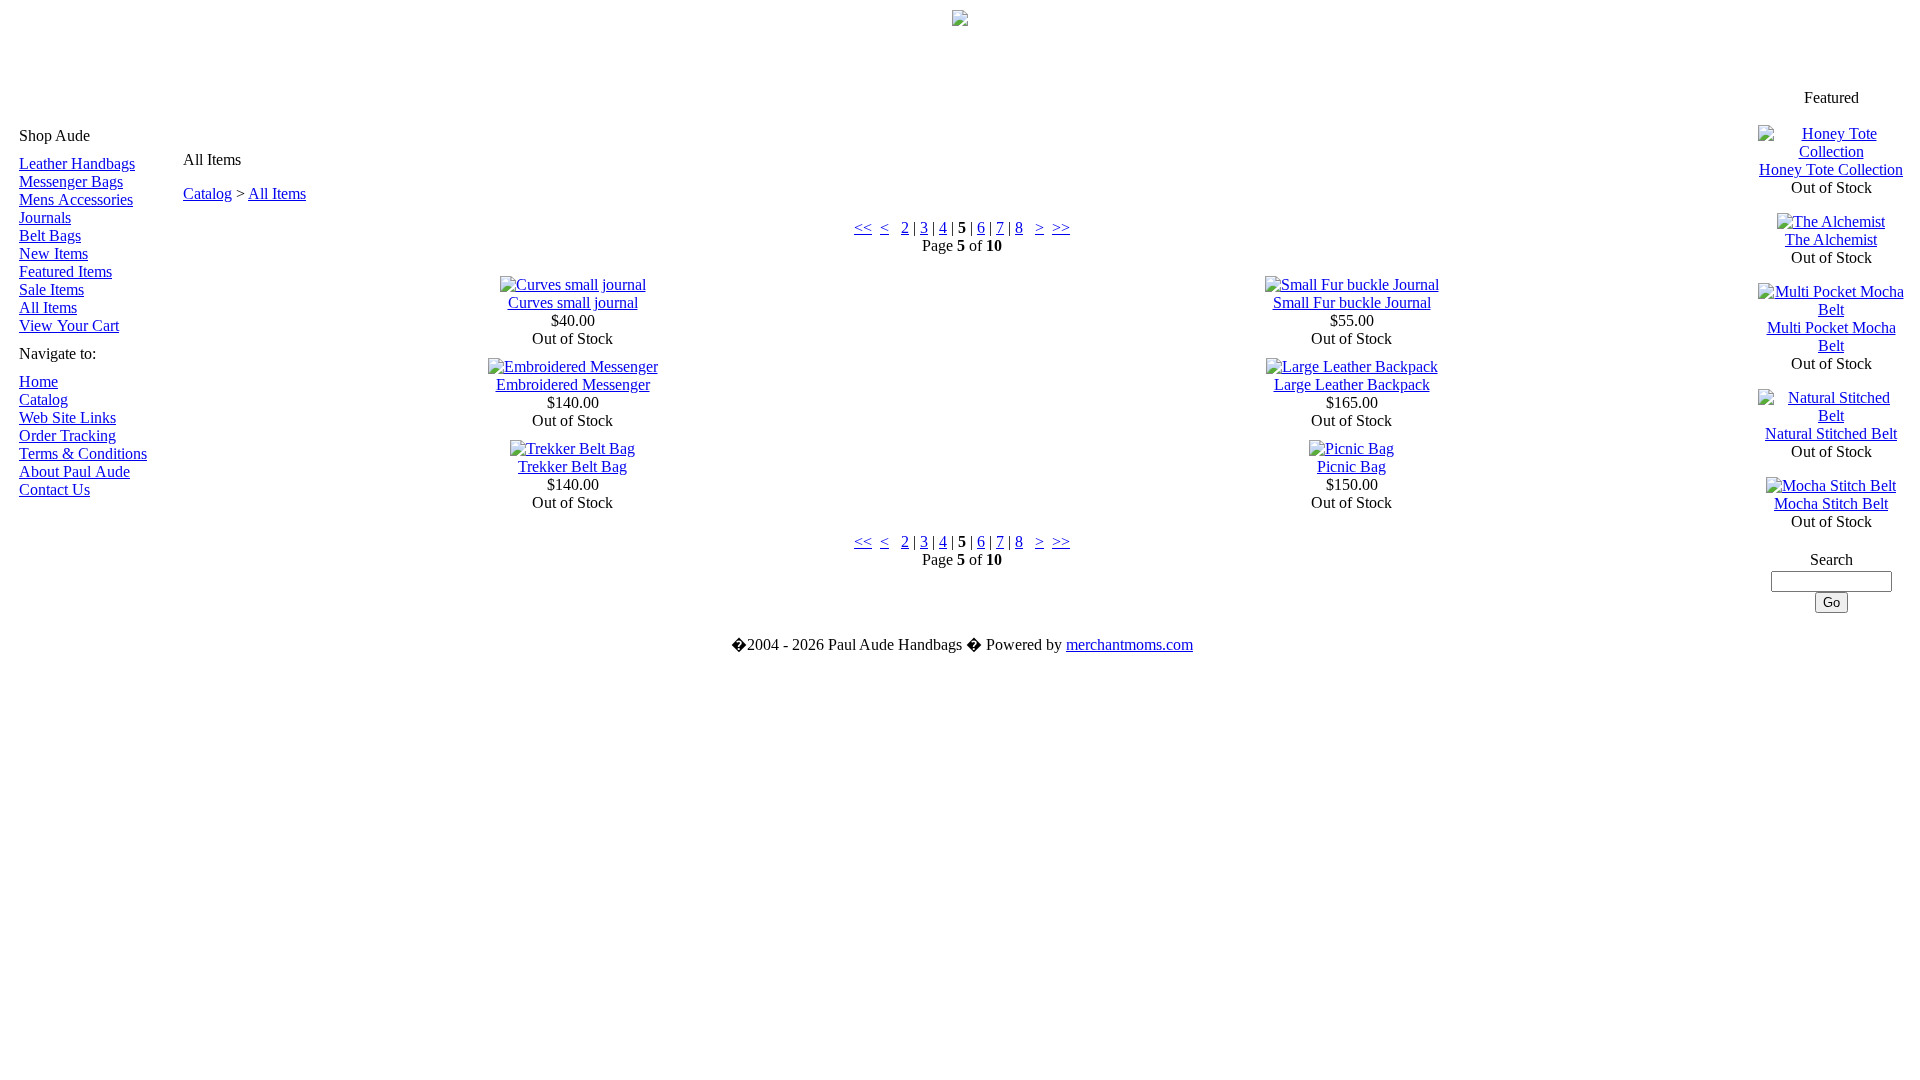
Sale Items (51, 289)
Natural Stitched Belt (1831, 433)
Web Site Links (67, 417)
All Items (48, 307)
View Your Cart (69, 325)
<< (863, 227)
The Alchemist (1831, 239)
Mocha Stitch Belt (1831, 503)
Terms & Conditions (83, 453)
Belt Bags (50, 235)
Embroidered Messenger (573, 384)
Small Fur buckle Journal (1352, 302)
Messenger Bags (71, 181)
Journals (45, 217)
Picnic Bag (1351, 466)
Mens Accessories (76, 199)
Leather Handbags (77, 163)
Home (38, 381)
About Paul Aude (74, 471)
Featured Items (65, 271)
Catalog (43, 399)
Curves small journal (573, 302)
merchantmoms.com (1129, 644)
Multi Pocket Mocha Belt (1831, 336)
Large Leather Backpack (1352, 384)
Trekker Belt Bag (572, 466)
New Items (53, 253)
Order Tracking (67, 435)
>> (1061, 227)
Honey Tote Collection (1831, 169)
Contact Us (54, 489)
